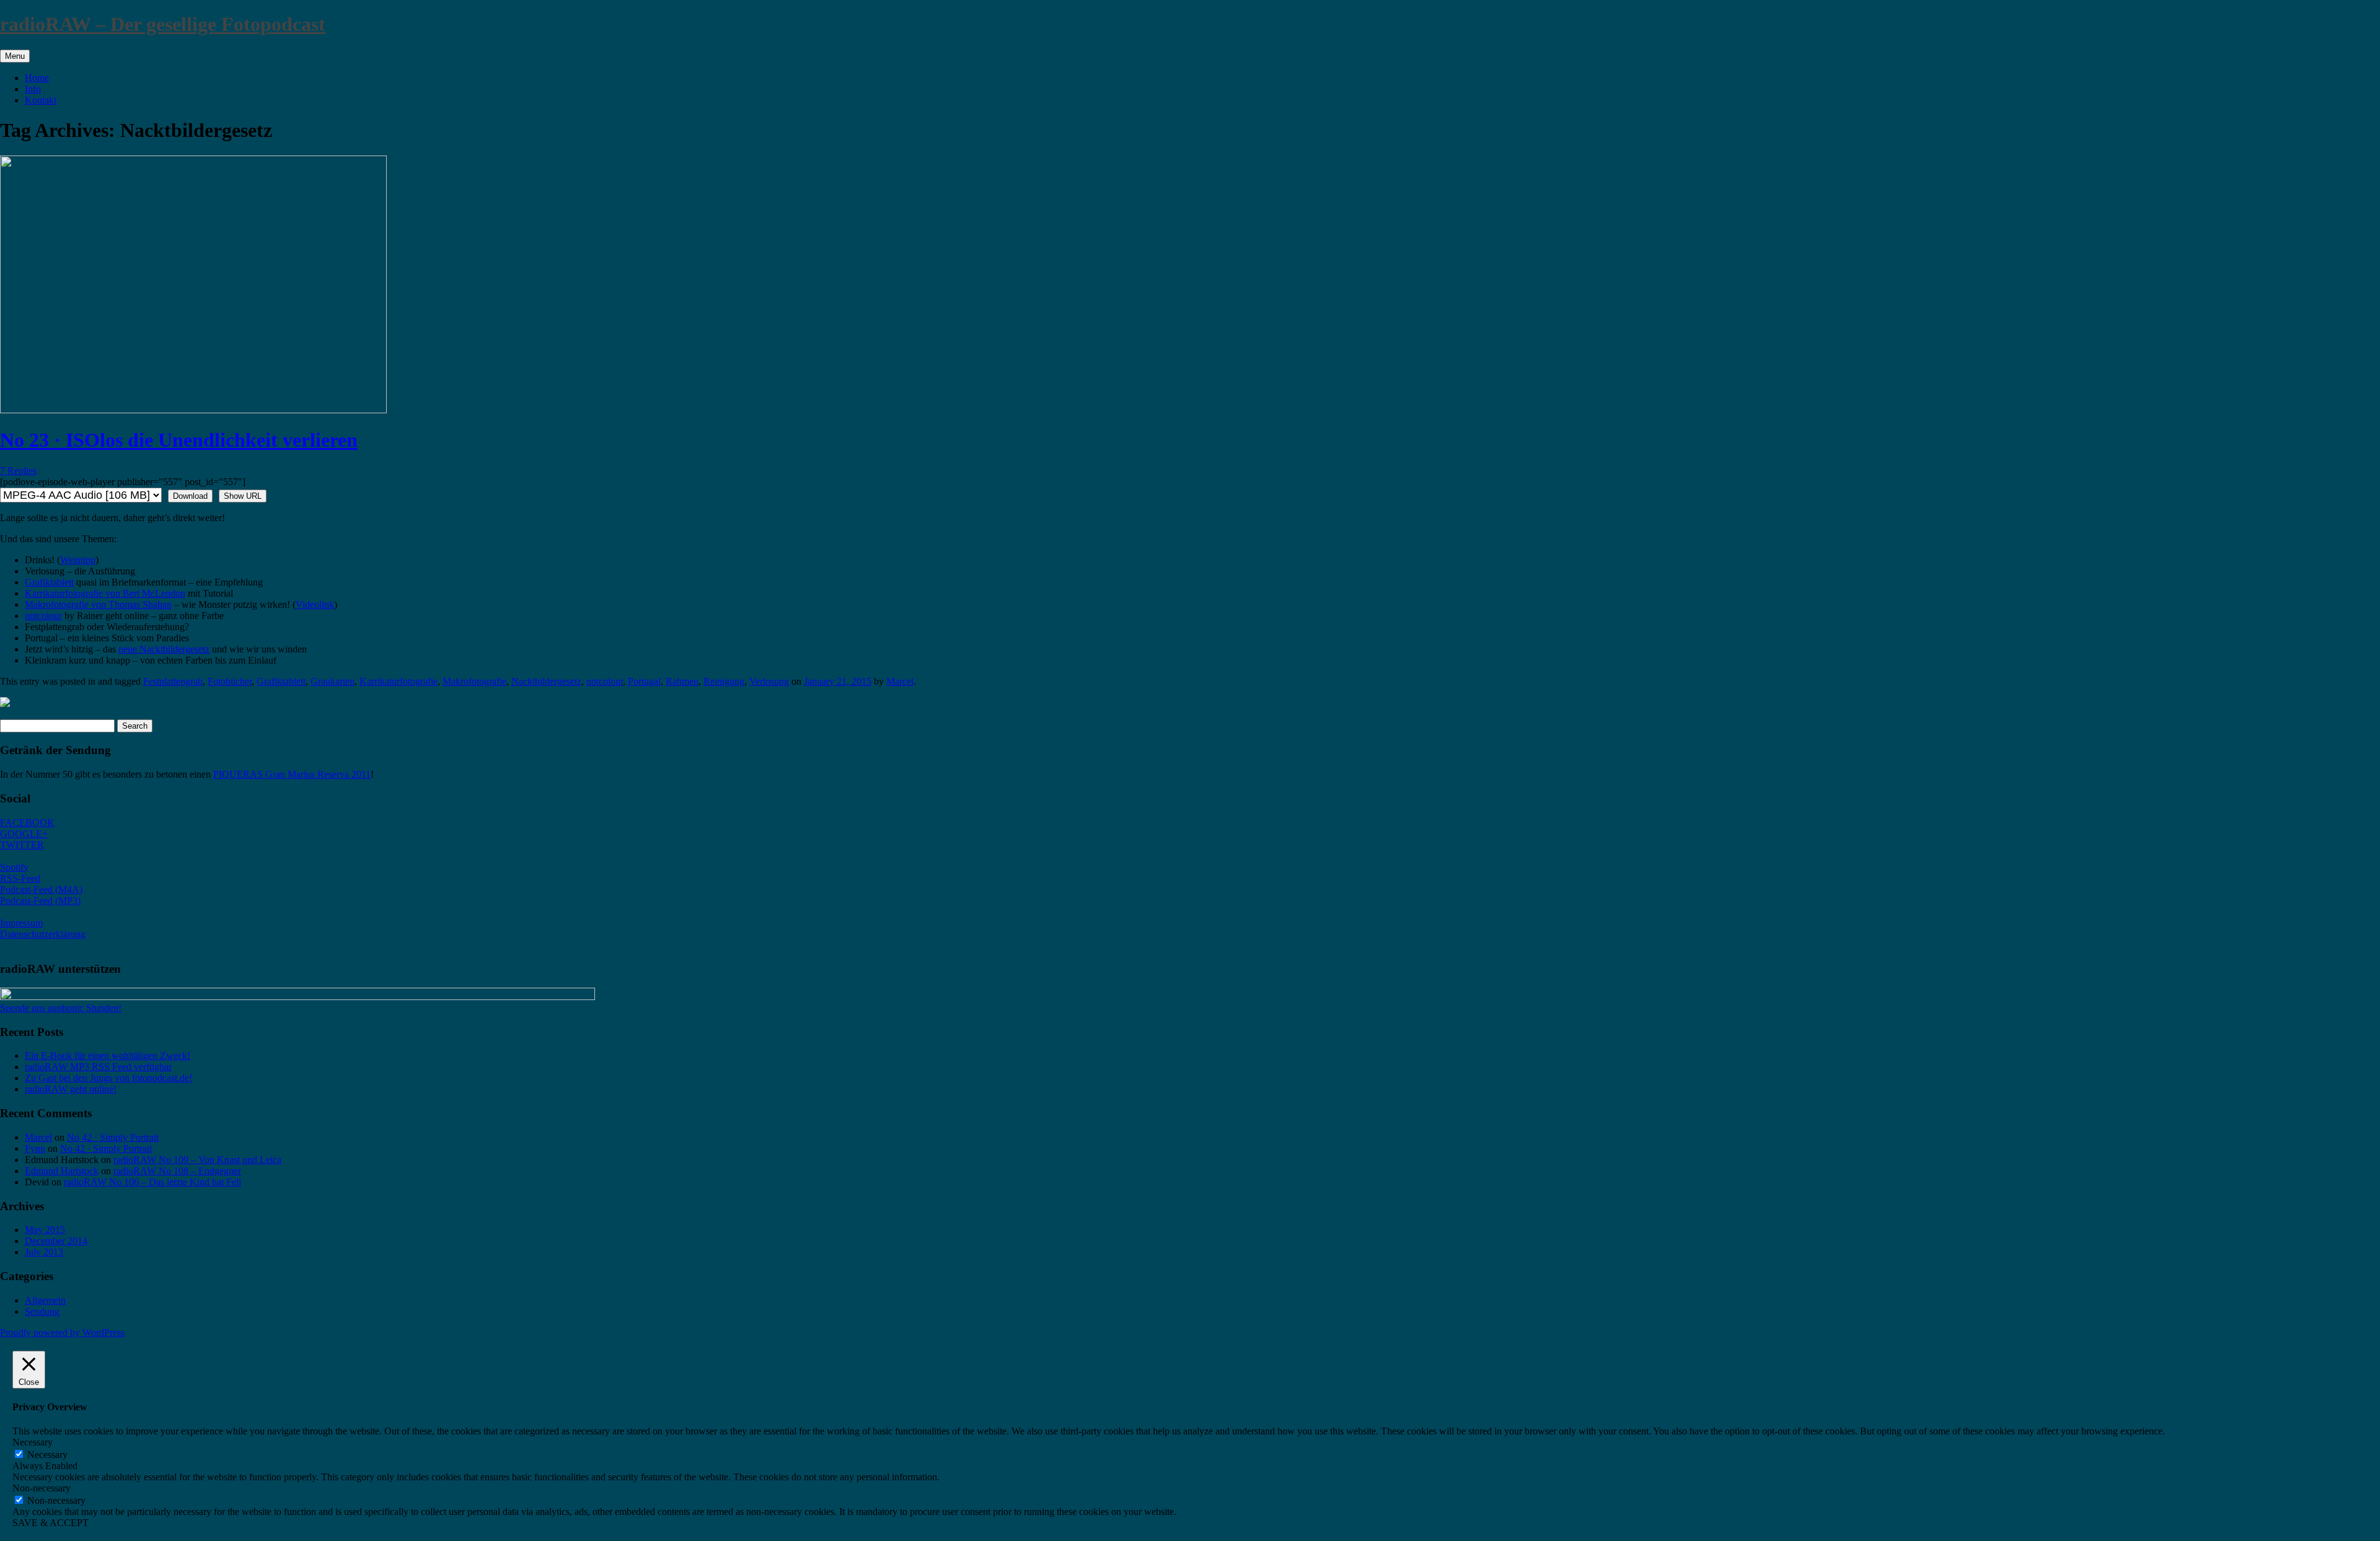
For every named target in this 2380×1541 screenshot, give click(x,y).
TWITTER (22, 845)
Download (190, 496)
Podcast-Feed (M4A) (41, 889)
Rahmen (682, 681)
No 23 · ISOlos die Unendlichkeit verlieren (179, 440)
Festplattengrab (173, 681)
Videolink (315, 604)
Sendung (42, 1311)
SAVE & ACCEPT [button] (51, 1523)
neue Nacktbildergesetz (164, 649)
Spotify (14, 867)
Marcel (900, 681)
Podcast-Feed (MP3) (40, 901)
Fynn (35, 1148)
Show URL (243, 496)
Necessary (47, 1455)
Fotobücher (230, 681)
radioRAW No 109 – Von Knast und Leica (197, 1160)
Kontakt (41, 100)
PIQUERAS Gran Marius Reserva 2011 (292, 774)
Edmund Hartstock (62, 1171)
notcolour (43, 616)
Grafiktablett (49, 582)
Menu (15, 56)
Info (33, 89)
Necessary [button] (33, 1442)
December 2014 (56, 1241)
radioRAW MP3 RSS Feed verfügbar (98, 1067)
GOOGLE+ (24, 834)
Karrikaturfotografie (399, 681)
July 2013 (44, 1252)
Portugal (644, 681)
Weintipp (78, 560)
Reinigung (724, 681)
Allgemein (45, 1300)
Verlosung (769, 681)
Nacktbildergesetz (546, 681)
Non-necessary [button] (42, 1488)
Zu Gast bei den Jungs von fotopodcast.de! (108, 1078)
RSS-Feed (20, 878)
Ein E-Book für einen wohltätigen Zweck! (108, 1056)
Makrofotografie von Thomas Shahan (98, 604)
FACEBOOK (27, 823)
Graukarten (333, 681)
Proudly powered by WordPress (62, 1332)
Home (37, 78)
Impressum (21, 923)
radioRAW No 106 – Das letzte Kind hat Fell (152, 1182)
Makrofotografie (474, 681)
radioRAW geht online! (71, 1089)
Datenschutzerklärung (43, 934)
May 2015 (45, 1230)
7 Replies (18, 471)
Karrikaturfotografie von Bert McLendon (105, 593)
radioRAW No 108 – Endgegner (177, 1171)
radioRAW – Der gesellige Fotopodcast (163, 24)
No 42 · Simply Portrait (113, 1137)
